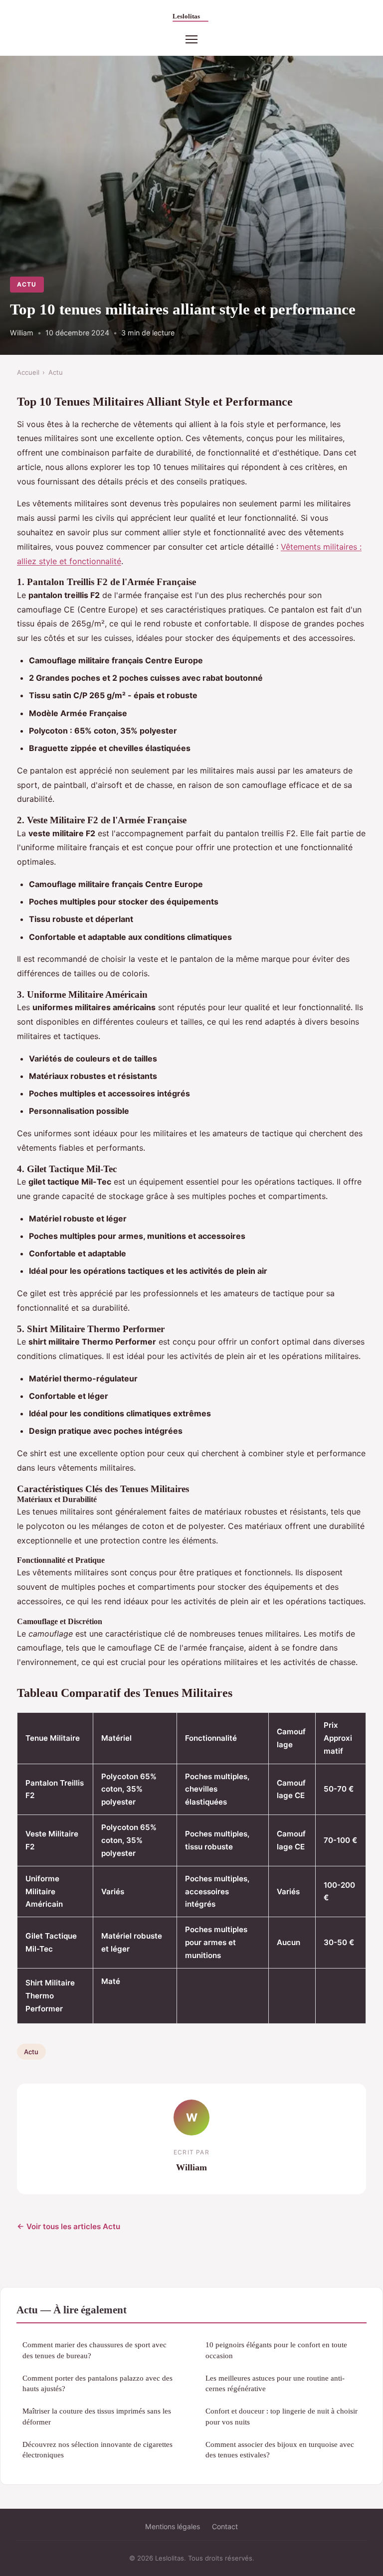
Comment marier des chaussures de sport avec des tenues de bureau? (95, 2350)
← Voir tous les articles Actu (69, 2226)
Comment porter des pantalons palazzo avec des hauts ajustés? (97, 2383)
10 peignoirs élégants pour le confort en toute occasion (276, 2350)
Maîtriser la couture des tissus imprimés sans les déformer (97, 2416)
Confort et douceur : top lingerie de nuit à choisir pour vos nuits (282, 2416)
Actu (27, 284)
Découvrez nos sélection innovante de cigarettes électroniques (97, 2449)
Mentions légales (173, 2526)
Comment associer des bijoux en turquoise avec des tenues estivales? (280, 2449)
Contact (225, 2526)
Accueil (28, 372)
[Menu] (191, 39)
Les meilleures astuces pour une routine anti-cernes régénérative (275, 2383)
